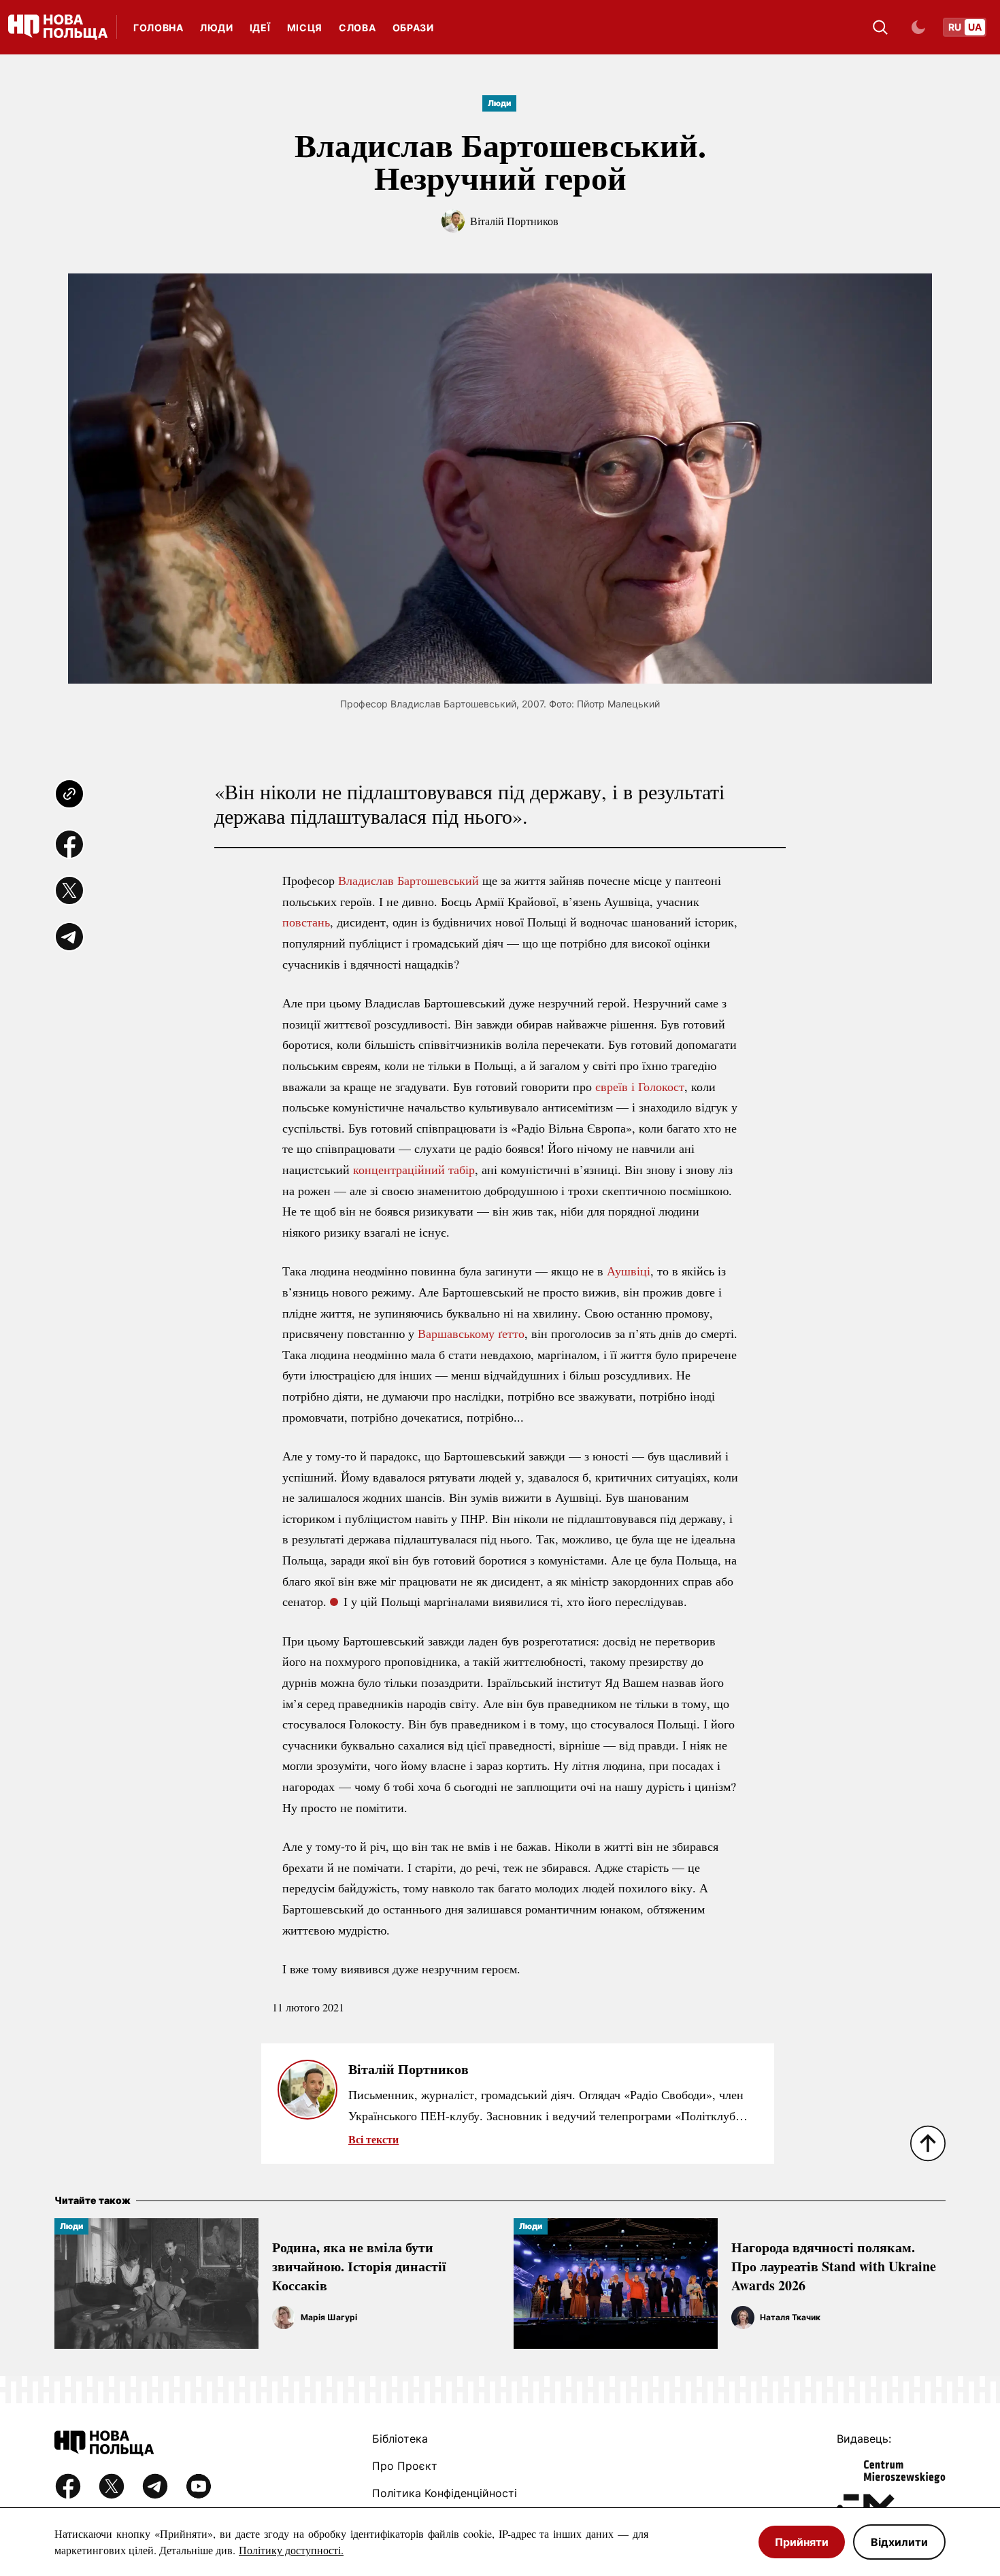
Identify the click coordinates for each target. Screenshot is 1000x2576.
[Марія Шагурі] (284, 2318)
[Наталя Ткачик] (743, 2318)
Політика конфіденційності (445, 2493)
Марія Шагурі (329, 2317)
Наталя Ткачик (790, 2317)
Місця (305, 28)
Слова (357, 28)
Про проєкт (405, 2466)
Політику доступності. (291, 2550)
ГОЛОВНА (159, 28)
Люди (217, 28)
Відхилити (899, 2542)
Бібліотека (400, 2439)
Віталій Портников (514, 221)
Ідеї (260, 28)
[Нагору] (928, 2143)
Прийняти (802, 2542)
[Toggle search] (880, 27)
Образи (413, 28)
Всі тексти (373, 2139)
